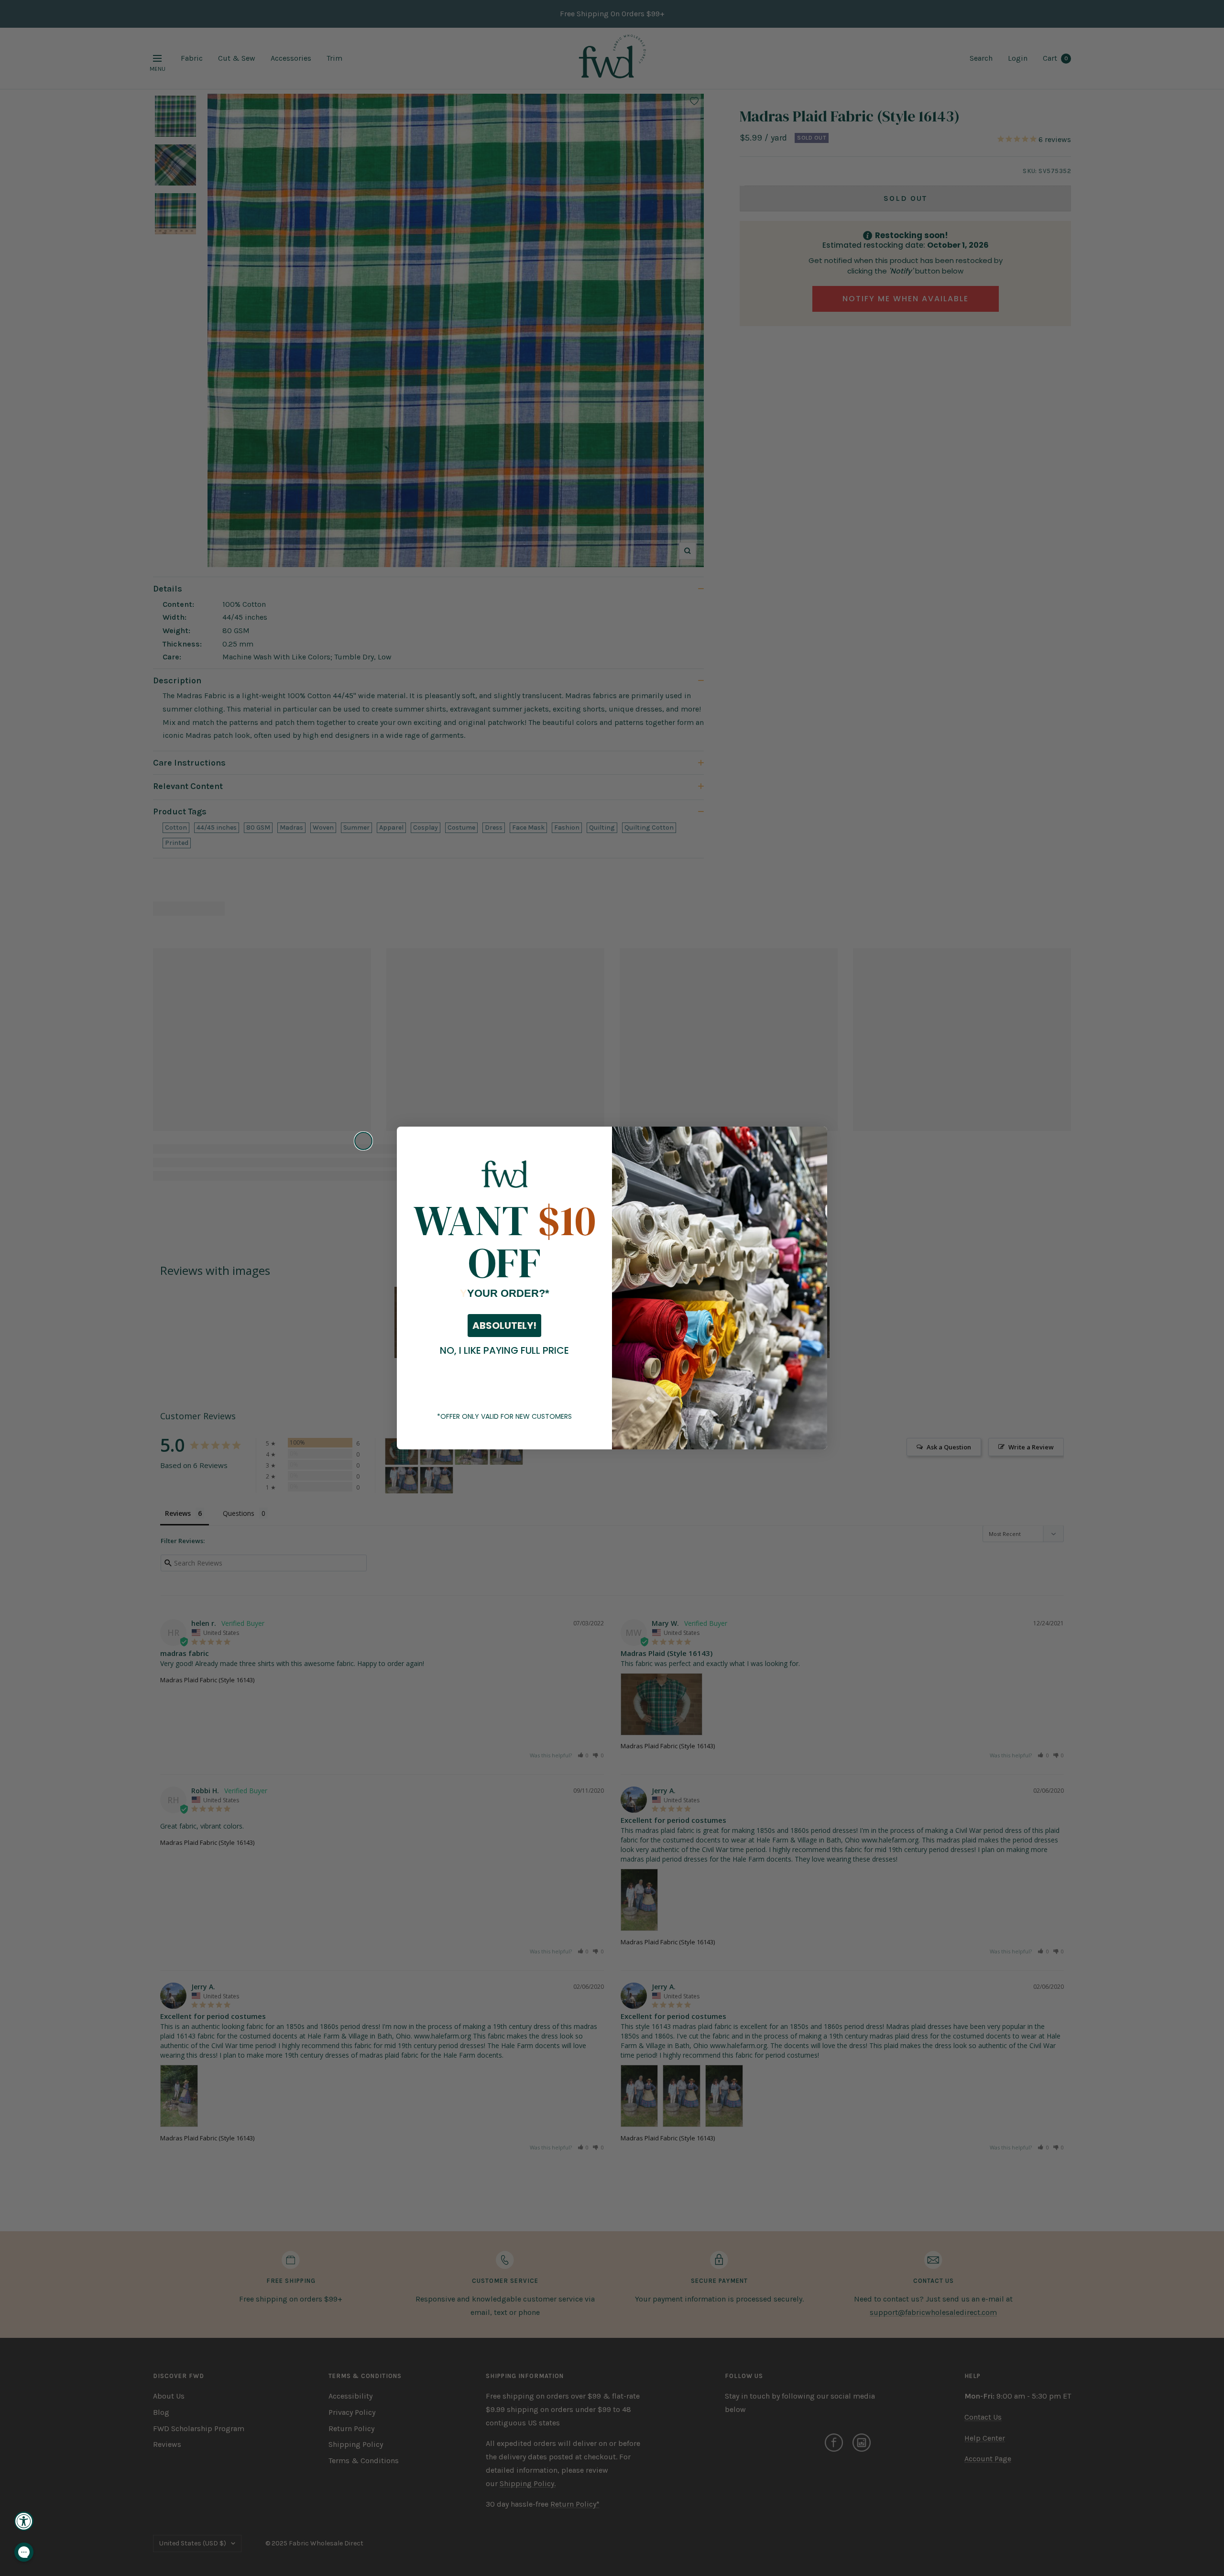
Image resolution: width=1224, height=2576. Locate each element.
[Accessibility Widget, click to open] (24, 2521)
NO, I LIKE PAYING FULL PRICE (504, 1350)
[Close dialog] (363, 1141)
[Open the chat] (24, 2552)
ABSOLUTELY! (504, 1326)
